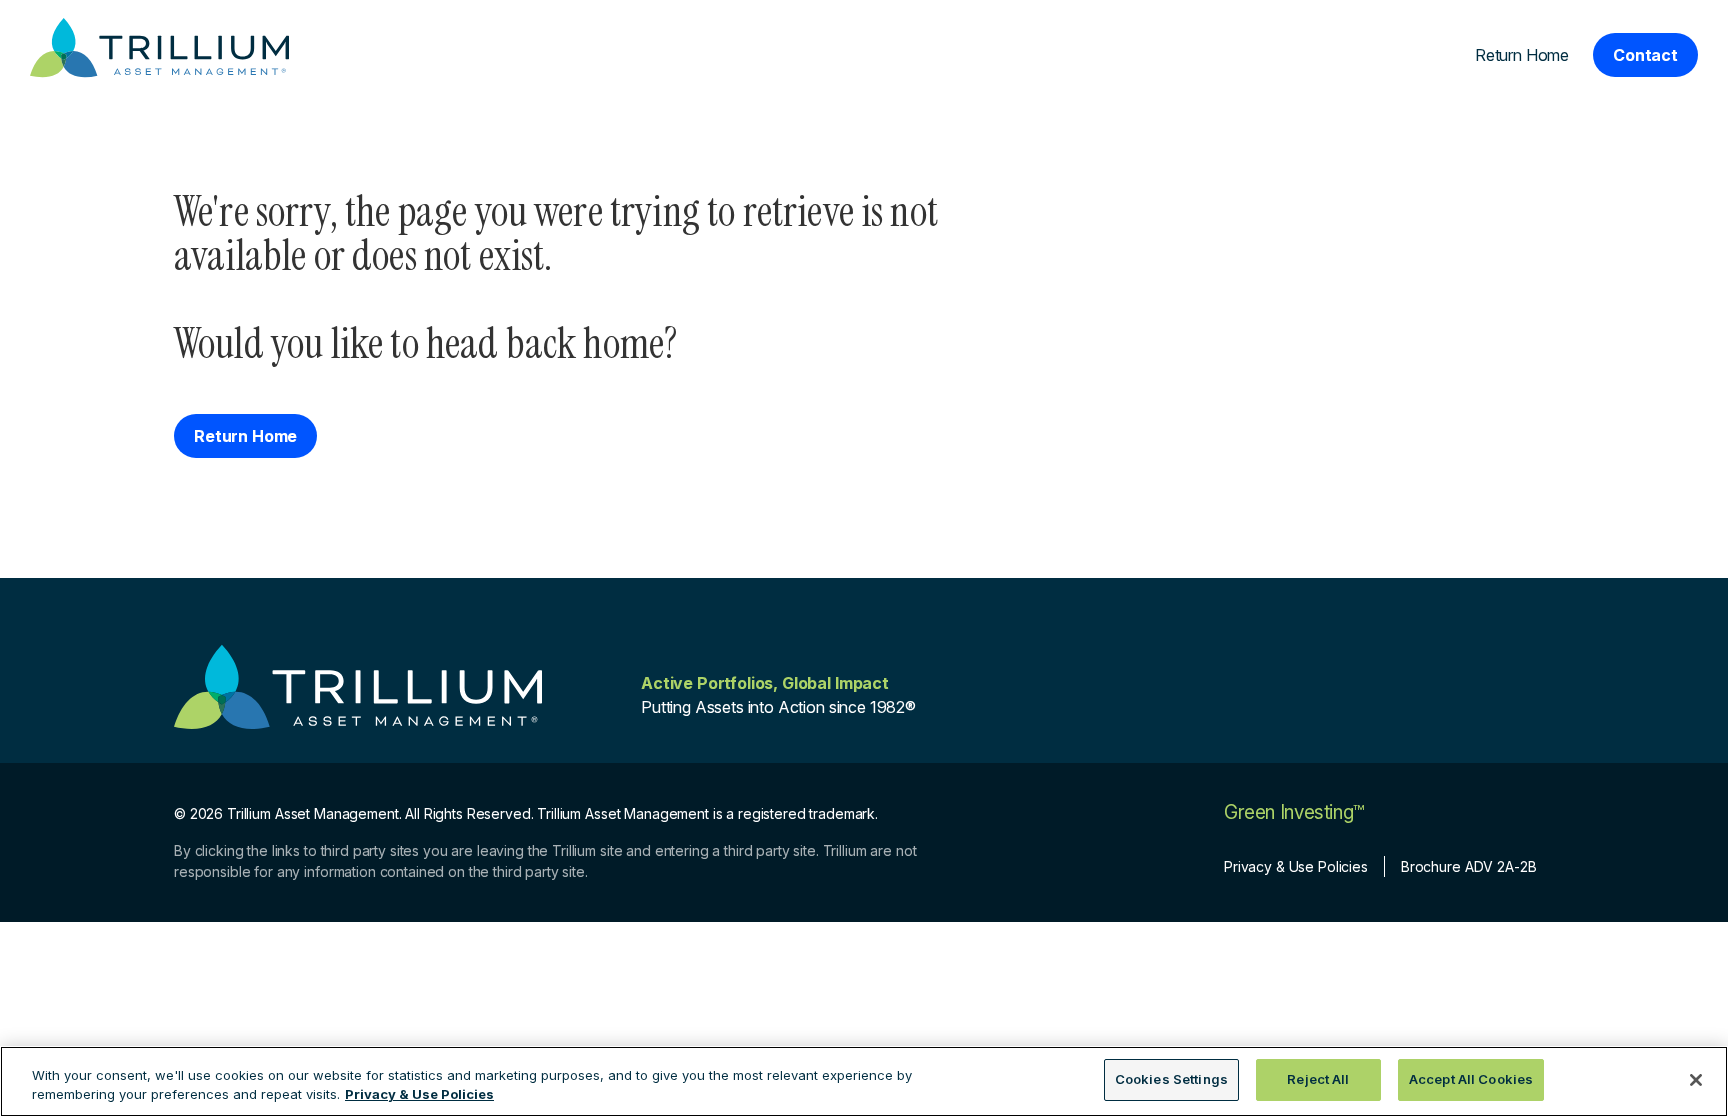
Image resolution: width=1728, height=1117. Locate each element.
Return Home (1522, 55)
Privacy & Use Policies (1296, 866)
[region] (864, 1081)
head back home (545, 343)
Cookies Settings (1171, 1079)
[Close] (1696, 1080)
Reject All (1318, 1079)
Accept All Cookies (1471, 1079)
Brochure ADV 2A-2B (1468, 866)
